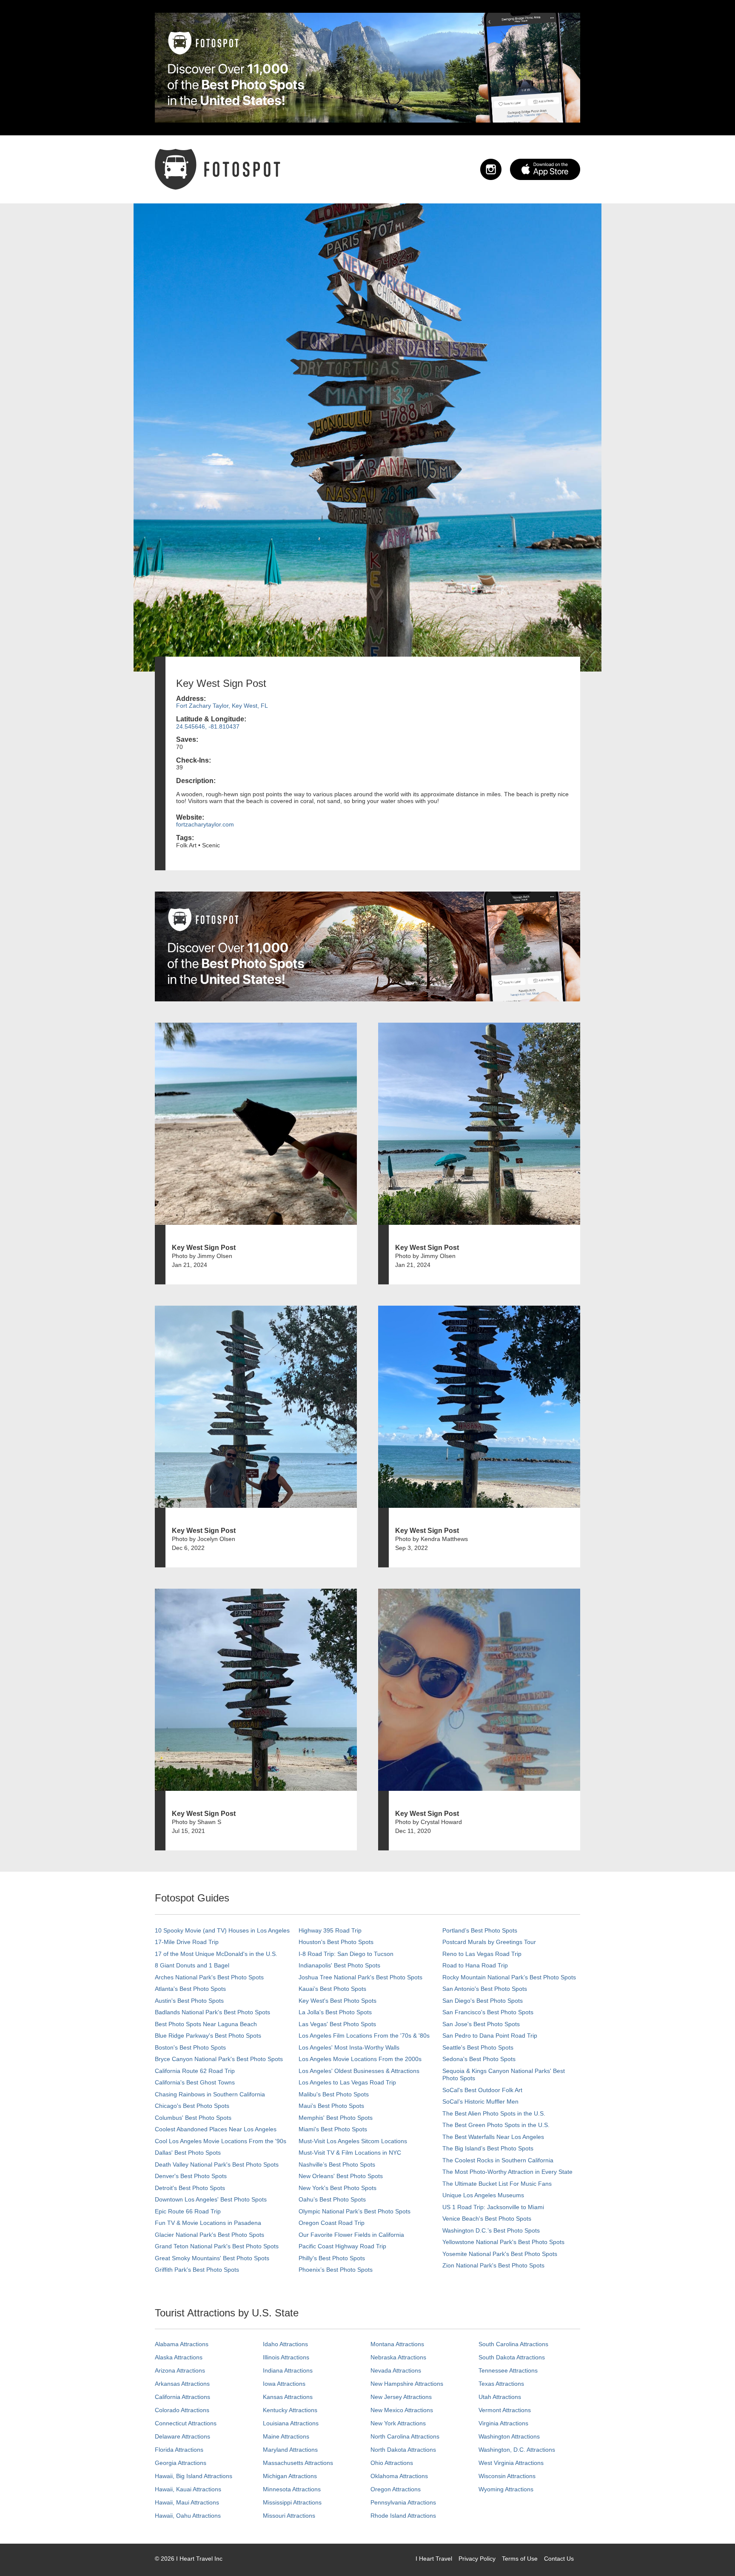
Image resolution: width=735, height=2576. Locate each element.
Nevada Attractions (396, 2370)
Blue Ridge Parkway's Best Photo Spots (208, 2036)
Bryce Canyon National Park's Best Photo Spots (219, 2059)
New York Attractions (398, 2423)
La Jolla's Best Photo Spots (335, 2012)
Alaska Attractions (179, 2357)
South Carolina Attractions (513, 2344)
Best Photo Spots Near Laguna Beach (206, 2024)
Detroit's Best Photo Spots (190, 2188)
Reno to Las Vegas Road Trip (482, 1954)
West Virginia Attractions (511, 2463)
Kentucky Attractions (290, 2410)
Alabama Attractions (182, 2344)
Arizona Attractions (180, 2370)
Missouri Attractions (289, 2516)
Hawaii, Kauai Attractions (188, 2489)
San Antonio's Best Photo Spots (485, 1989)
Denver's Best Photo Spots (191, 2176)
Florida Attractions (179, 2450)
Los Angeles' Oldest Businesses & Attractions (359, 2071)
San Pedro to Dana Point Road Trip (490, 2036)
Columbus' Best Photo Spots (193, 2118)
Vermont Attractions (505, 2410)
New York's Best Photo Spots (338, 2188)
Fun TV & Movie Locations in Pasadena (208, 2223)
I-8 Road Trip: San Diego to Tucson (346, 1954)
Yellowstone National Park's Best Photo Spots (503, 2242)
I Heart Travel (434, 2559)
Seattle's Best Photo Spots (478, 2047)
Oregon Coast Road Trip (332, 2223)
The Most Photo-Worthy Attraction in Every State (507, 2172)
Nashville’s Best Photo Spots (337, 2164)
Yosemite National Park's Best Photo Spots (500, 2254)
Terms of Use (520, 2559)
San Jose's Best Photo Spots (481, 2024)
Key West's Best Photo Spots (338, 2001)
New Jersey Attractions (401, 2397)
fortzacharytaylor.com (205, 824)
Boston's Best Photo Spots (190, 2047)
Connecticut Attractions (186, 2423)
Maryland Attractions (290, 2450)
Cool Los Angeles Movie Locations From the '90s (221, 2141)
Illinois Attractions (286, 2357)
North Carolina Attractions (405, 2436)
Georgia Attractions (181, 2463)
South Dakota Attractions (512, 2357)
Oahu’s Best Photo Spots (332, 2199)
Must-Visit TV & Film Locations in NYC (350, 2153)
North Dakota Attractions (403, 2450)
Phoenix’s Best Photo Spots (336, 2270)
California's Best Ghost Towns (195, 2082)
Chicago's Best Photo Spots (192, 2106)
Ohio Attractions (392, 2463)
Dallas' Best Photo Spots (188, 2153)
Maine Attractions (286, 2436)
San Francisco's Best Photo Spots (488, 2012)
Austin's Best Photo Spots (189, 2001)
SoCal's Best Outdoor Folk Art (482, 2090)
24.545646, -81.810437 (208, 726)
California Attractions (182, 2397)
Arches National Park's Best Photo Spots (209, 1977)
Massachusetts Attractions (298, 2463)
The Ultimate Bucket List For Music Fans (497, 2184)
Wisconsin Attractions (507, 2476)
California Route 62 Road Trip (195, 2071)
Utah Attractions (500, 2397)
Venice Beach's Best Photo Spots (487, 2219)
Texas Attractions (501, 2384)
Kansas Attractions (288, 2397)
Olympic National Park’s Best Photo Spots (355, 2211)
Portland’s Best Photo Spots (480, 1930)
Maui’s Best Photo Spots (331, 2106)
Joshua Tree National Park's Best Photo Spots (360, 1977)
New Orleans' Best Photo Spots (341, 2176)
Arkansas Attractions (182, 2384)
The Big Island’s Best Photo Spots (488, 2148)
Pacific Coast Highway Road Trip (342, 2246)
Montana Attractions (397, 2344)
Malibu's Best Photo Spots (334, 2094)
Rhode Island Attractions (403, 2516)
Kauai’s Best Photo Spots (332, 1989)
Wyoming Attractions (506, 2489)
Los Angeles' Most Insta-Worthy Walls (349, 2047)
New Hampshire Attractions (407, 2384)
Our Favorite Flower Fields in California (351, 2235)
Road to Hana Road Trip (475, 1965)
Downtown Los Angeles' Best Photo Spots (211, 2199)
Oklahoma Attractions (399, 2476)
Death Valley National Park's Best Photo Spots (217, 2164)
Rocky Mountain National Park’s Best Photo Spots (509, 1977)
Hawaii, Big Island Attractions (194, 2476)
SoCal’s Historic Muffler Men (480, 2101)
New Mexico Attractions (402, 2410)
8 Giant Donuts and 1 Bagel (192, 1965)
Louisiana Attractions (291, 2423)
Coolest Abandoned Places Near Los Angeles (216, 2129)
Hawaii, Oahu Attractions (188, 2516)
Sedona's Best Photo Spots (479, 2059)
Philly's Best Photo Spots (332, 2258)
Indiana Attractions (288, 2370)
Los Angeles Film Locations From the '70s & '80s (364, 2036)
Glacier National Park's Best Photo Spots (209, 2235)
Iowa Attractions (284, 2384)
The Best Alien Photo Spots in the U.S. (494, 2113)
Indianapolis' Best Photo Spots (339, 1965)
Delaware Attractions (182, 2436)
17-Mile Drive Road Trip (187, 1942)
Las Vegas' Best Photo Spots (337, 2024)
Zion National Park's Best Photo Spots (493, 2265)
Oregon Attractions (396, 2489)
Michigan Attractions (290, 2476)
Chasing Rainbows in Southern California (210, 2094)
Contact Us (559, 2559)
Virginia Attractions (503, 2423)
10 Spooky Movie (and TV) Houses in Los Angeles (222, 1930)
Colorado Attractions (182, 2410)
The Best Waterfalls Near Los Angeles (493, 2137)
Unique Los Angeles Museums (483, 2195)
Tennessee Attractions (508, 2370)
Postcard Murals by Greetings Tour (489, 1942)
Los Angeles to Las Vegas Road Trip (347, 2082)
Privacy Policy (477, 2559)
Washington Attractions (509, 2436)
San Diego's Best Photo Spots (483, 2001)
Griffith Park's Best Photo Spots (197, 2270)
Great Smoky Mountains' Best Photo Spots (212, 2258)
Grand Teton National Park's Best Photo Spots (217, 2246)
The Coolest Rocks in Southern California (498, 2160)
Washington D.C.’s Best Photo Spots (491, 2230)
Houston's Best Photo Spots (336, 1942)
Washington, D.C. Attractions (517, 2450)
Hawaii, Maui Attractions (187, 2502)
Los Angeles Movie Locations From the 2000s (360, 2059)
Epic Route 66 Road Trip (188, 2211)
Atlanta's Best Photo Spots (190, 1989)
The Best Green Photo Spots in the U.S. (496, 2125)
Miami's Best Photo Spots (333, 2129)
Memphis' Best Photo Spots (336, 2118)
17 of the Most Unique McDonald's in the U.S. (216, 1954)
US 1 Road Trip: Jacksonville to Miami (493, 2207)
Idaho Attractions (285, 2344)
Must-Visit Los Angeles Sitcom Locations (353, 2141)
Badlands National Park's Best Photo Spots (212, 2012)
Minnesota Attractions (292, 2489)
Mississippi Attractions (292, 2502)
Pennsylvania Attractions (403, 2502)
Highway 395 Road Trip (330, 1930)
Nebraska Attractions (398, 2357)
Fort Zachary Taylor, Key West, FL (222, 706)
